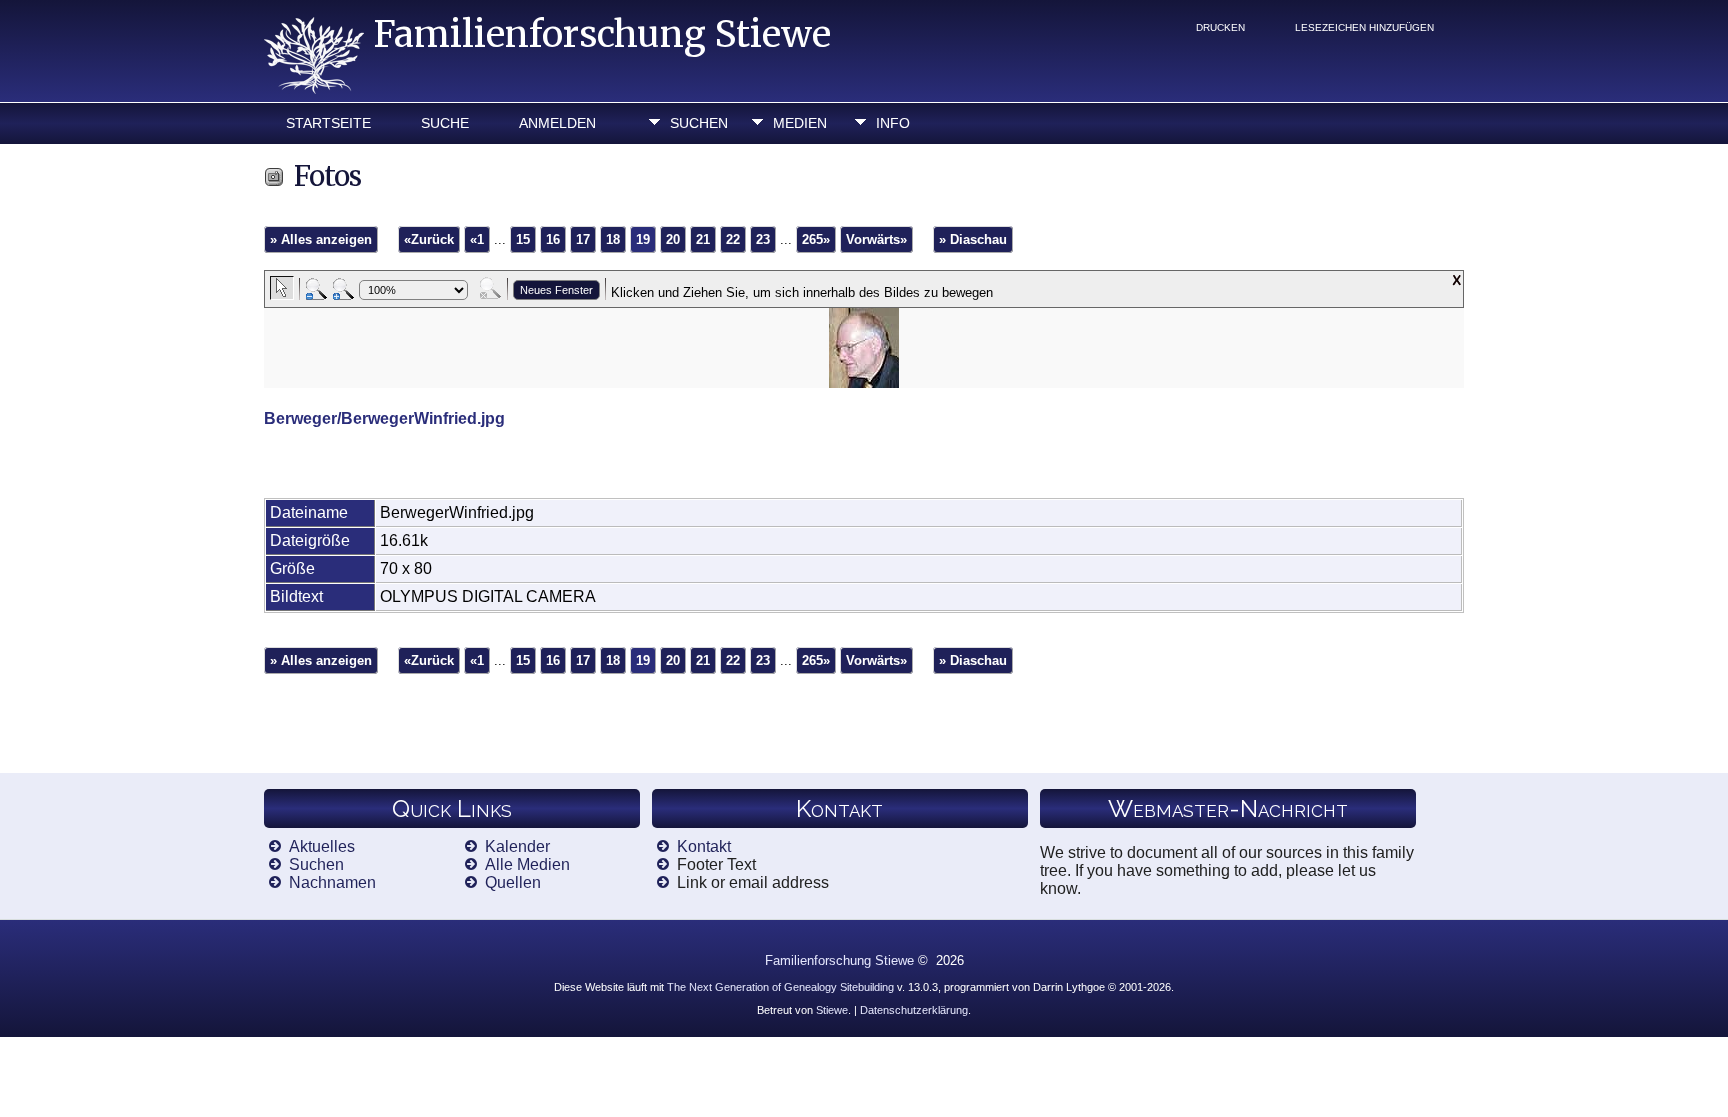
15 (523, 239)
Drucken (1220, 27)
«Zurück (429, 239)
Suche (445, 123)
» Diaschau (973, 239)
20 (673, 239)
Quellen (513, 882)
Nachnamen (332, 882)
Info (893, 123)
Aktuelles (322, 846)
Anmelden (557, 123)
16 (553, 239)
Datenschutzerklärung (914, 1010)
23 (763, 239)
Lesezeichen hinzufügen (1364, 27)
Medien (800, 123)
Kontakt (704, 846)
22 (733, 239)
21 (703, 239)
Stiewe (832, 1010)
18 (613, 239)
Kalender (517, 846)
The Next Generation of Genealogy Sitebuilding (780, 987)
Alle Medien (527, 864)
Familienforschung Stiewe (602, 34)
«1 (477, 239)
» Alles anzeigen (321, 239)
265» (816, 239)
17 (583, 239)
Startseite (328, 123)
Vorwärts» (876, 239)
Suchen (699, 123)
